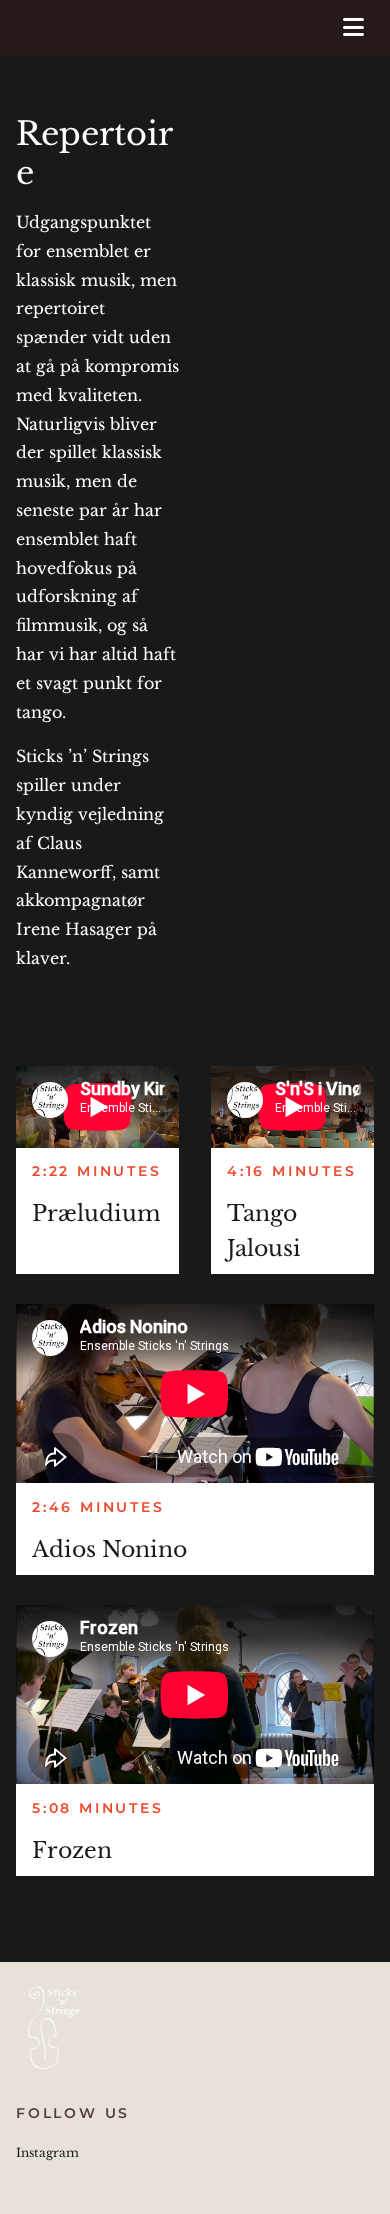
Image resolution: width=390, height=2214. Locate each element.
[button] (342, 27)
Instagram (47, 2152)
